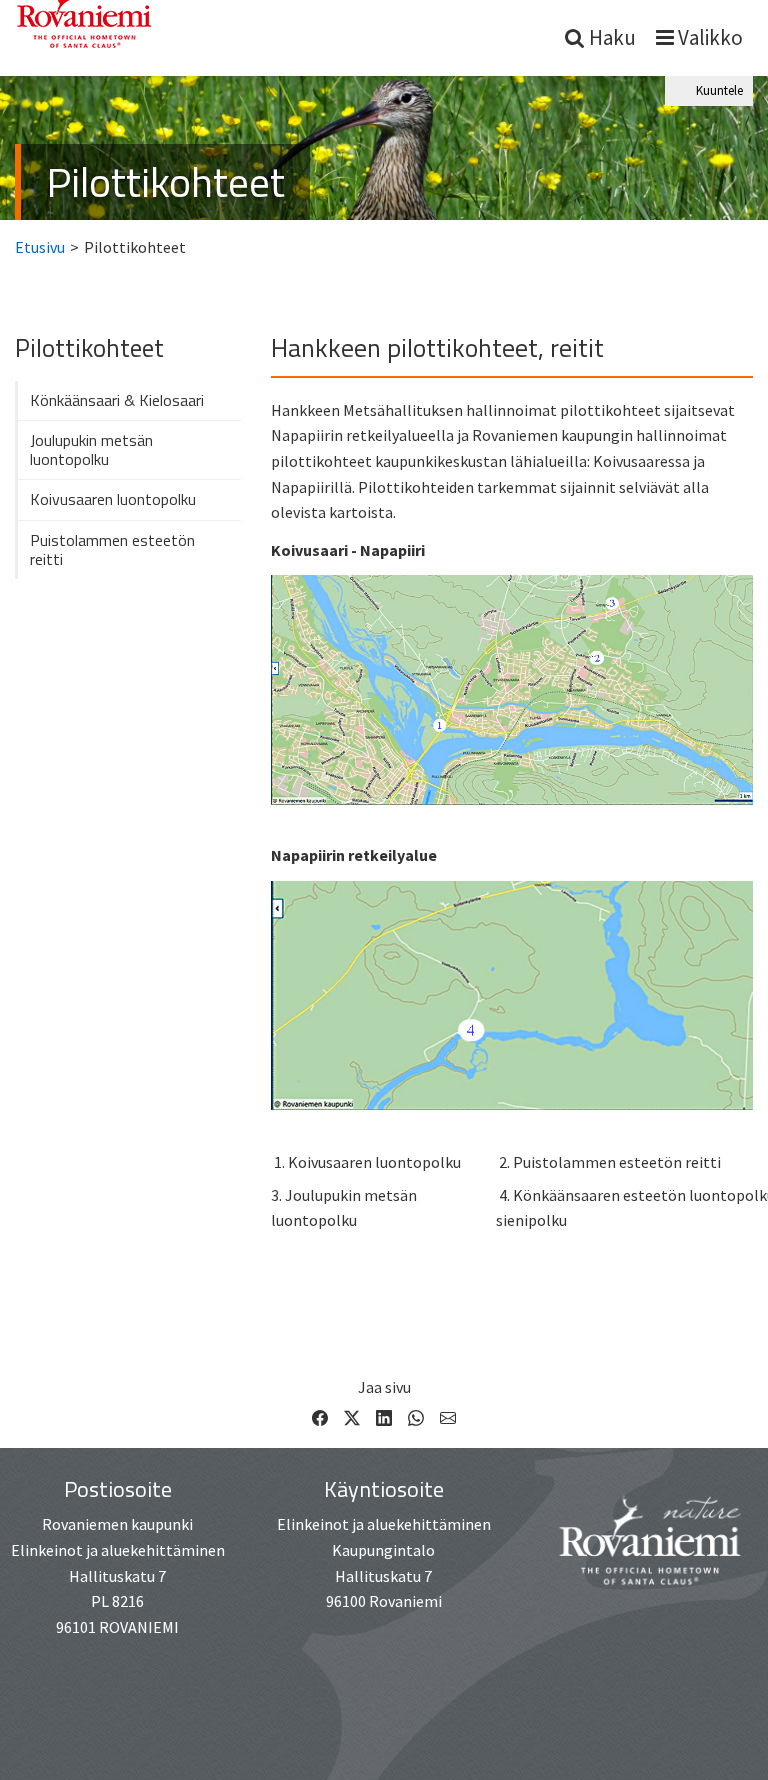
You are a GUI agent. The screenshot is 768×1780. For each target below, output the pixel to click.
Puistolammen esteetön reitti (112, 549)
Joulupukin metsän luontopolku (91, 449)
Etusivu (40, 247)
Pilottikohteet (165, 181)
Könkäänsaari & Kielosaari (117, 400)
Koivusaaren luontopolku (113, 499)
